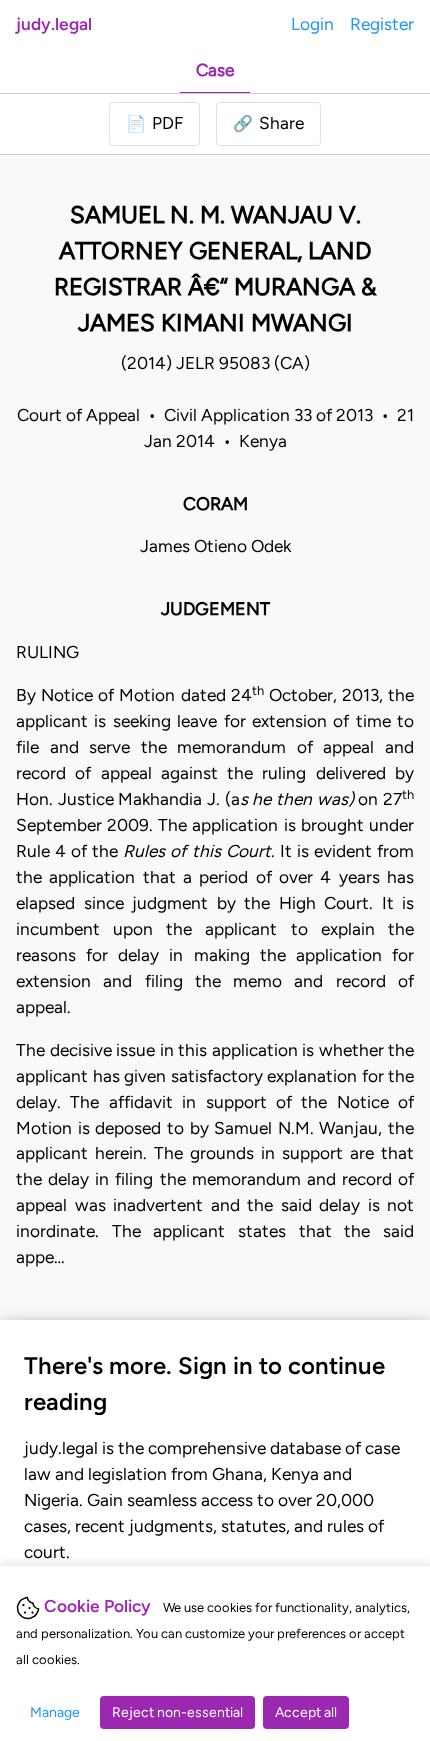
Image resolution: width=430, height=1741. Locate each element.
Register (382, 24)
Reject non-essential (177, 1712)
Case (215, 70)
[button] (268, 124)
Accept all (306, 1712)
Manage (55, 1712)
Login (312, 24)
